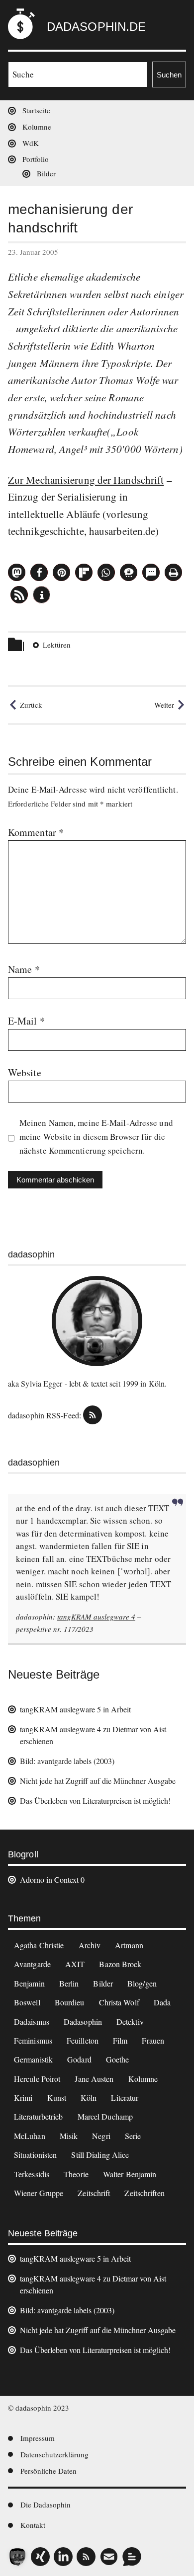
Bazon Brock (120, 1964)
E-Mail (26, 1021)
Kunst (57, 2098)
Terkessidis (32, 2174)
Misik (69, 2136)
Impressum (38, 2438)
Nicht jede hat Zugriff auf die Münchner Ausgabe (98, 1781)
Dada (162, 2002)
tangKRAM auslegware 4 (96, 1617)
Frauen (153, 2040)
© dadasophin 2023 (39, 2408)
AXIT (75, 1964)
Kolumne (37, 127)
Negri (101, 2136)
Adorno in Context (49, 1879)
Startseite (36, 110)
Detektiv (130, 2022)
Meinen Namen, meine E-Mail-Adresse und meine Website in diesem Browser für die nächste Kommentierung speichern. (96, 1137)
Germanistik (33, 2059)
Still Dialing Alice (100, 2155)
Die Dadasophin (46, 2504)
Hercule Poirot (37, 2079)
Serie (133, 2136)
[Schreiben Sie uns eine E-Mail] (109, 2557)
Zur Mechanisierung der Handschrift (86, 480)
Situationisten (35, 2155)
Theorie (76, 2174)
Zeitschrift (94, 2193)
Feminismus (33, 2040)
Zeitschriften (144, 2193)
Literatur (125, 2098)
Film (120, 2040)
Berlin (69, 1983)
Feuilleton (83, 2040)
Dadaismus (32, 2022)
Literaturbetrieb (39, 2116)
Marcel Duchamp (105, 2116)
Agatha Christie (39, 1945)
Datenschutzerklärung (54, 2454)
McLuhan (30, 2136)
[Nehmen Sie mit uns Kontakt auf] (132, 2557)
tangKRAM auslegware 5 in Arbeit (75, 1709)
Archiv (90, 1945)
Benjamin (29, 1983)
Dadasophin (83, 2022)
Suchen (169, 75)
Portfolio (36, 159)
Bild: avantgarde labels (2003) (67, 1761)
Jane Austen (94, 2079)
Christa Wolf (119, 2002)
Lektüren (57, 645)
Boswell (27, 2002)
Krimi (23, 2098)
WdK (31, 143)
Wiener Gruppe (39, 2193)
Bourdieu (70, 2002)
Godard (79, 2059)
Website (25, 1072)
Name (24, 969)
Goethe (118, 2059)
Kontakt (33, 2525)
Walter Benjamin (130, 2174)
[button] (17, 572)
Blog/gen (142, 1983)
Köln (89, 2098)
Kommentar (36, 832)
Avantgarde (32, 1964)
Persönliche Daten (48, 2471)
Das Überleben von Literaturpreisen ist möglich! (95, 1801)
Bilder (46, 173)
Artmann (129, 1945)
